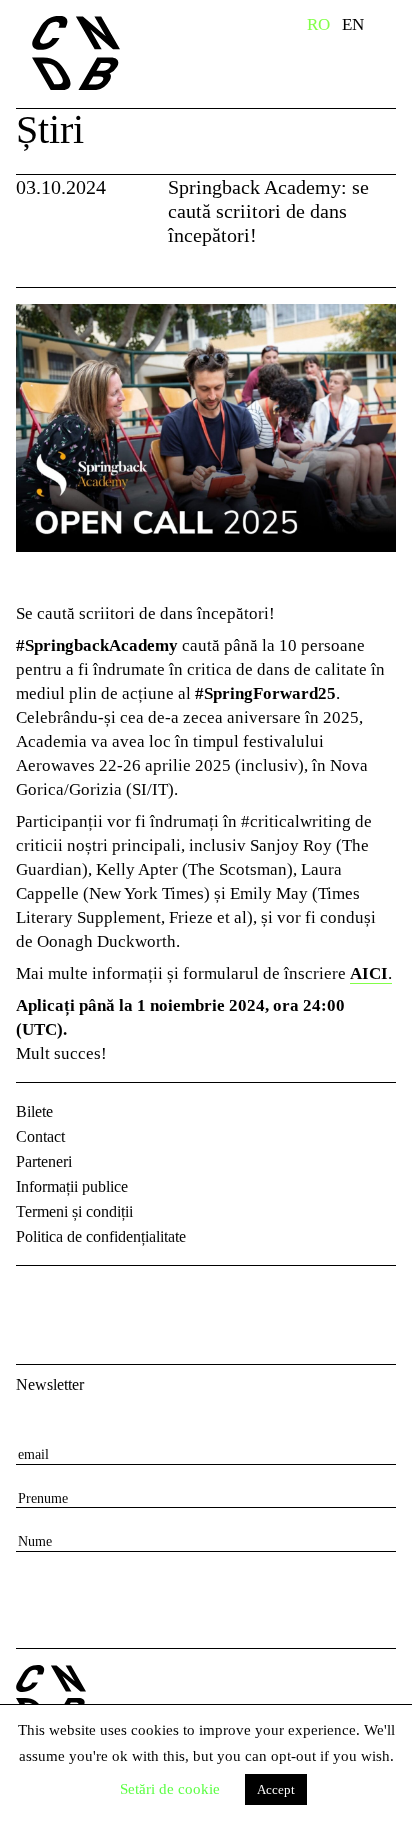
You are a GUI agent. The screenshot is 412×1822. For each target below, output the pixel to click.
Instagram (86, 1298)
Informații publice (72, 1186)
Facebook (34, 1298)
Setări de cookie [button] (170, 1789)
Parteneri (44, 1161)
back (38, 262)
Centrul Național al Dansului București (115, 53)
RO (318, 24)
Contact (40, 1136)
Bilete (34, 1111)
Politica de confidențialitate (101, 1236)
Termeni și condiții (74, 1211)
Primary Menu (397, 28)
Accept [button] (276, 1789)
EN (353, 24)
